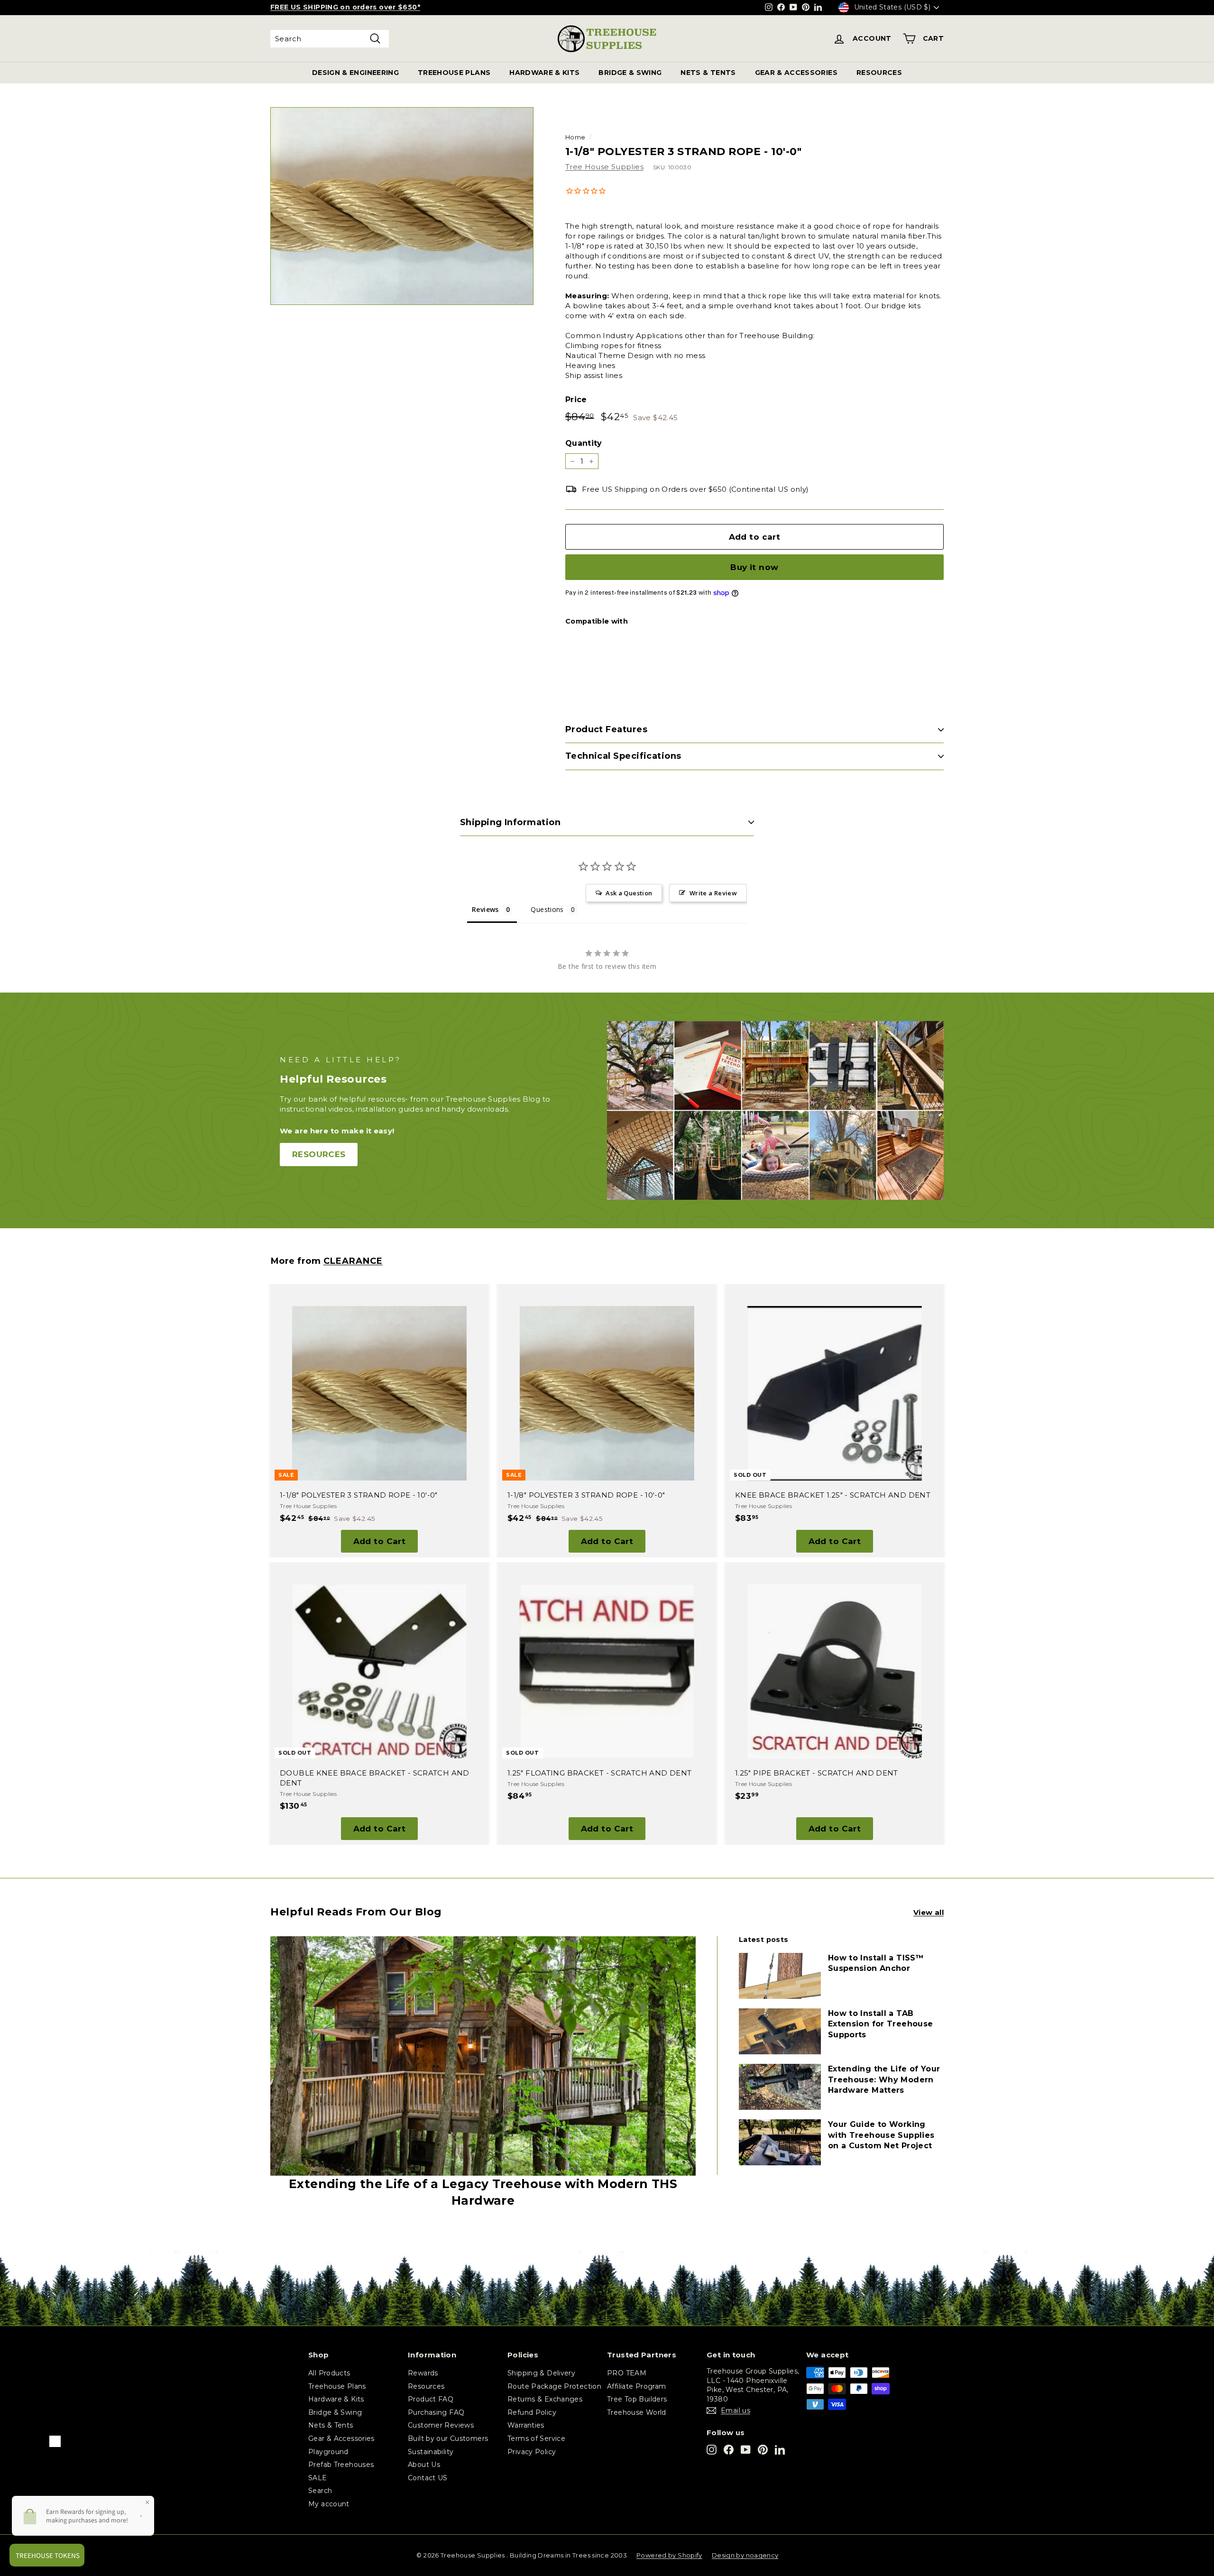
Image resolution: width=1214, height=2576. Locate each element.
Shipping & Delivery (541, 2373)
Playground (328, 2452)
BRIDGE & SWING (630, 73)
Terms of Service (536, 2438)
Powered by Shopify (669, 2555)
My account (329, 2504)
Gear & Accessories (341, 2438)
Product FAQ (431, 2399)
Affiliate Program (636, 2386)
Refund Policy (532, 2412)
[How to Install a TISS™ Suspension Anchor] (780, 1976)
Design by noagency (745, 2555)
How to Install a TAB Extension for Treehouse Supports (881, 2024)
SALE (318, 2478)
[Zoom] (402, 206)
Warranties (526, 2425)
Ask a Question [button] (629, 893)
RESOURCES (879, 73)
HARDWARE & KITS (544, 73)
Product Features (606, 729)
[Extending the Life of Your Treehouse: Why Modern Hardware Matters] (780, 2087)
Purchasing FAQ (436, 2412)
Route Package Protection (554, 2386)
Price (576, 400)
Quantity (584, 443)
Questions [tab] (547, 909)
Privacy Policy (532, 2452)
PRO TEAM (627, 2373)
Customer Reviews (441, 2425)
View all (929, 1912)
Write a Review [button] (713, 893)
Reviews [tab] (485, 909)
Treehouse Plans (337, 2386)
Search (320, 2491)
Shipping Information (510, 822)
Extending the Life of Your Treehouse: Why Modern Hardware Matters (884, 2079)
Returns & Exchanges (545, 2399)
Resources (426, 2386)
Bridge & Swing (335, 2412)
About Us (424, 2465)
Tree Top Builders (637, 2399)
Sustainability (431, 2452)
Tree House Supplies (604, 167)
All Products (329, 2373)
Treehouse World (637, 2412)
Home (575, 137)
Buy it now (754, 567)
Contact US (428, 2478)
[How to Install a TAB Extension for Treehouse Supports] (780, 2031)
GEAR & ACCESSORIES (796, 73)
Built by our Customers (448, 2438)
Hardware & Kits (336, 2399)
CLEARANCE (353, 1261)
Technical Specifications (623, 756)
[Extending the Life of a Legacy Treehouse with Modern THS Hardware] (483, 2056)
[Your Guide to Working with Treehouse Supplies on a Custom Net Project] (780, 2142)
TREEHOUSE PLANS (454, 73)
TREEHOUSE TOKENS (327, 8)
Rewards (423, 2373)
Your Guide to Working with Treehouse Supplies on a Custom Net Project (881, 2135)
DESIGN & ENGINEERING (355, 73)
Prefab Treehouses (341, 2465)
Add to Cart (380, 1541)
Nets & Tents (331, 2425)
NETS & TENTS (708, 73)
